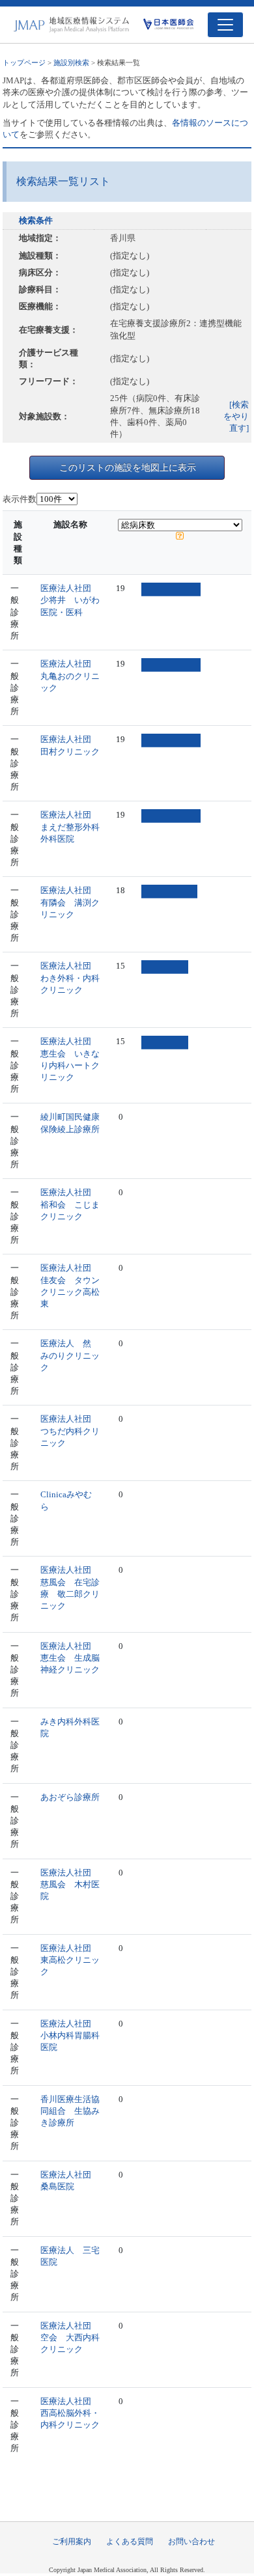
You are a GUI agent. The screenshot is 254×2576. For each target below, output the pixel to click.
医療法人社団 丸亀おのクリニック (70, 675)
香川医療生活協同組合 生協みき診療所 (70, 2111)
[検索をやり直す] (236, 416)
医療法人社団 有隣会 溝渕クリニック (70, 902)
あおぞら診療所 (70, 1797)
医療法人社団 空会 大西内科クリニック (70, 2337)
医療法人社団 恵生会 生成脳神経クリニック (70, 1658)
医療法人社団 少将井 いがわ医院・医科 (70, 600)
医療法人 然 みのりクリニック (70, 1355)
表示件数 (20, 499)
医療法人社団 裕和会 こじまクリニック (70, 1204)
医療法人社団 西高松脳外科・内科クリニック (70, 2413)
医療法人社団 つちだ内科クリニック (70, 1431)
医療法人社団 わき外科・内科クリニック (70, 977)
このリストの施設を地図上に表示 (128, 467)
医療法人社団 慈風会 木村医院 (70, 1884)
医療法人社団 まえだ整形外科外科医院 (70, 826)
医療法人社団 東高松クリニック (70, 1960)
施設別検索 (71, 62)
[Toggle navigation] (225, 25)
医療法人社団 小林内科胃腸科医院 (70, 2035)
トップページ (24, 62)
